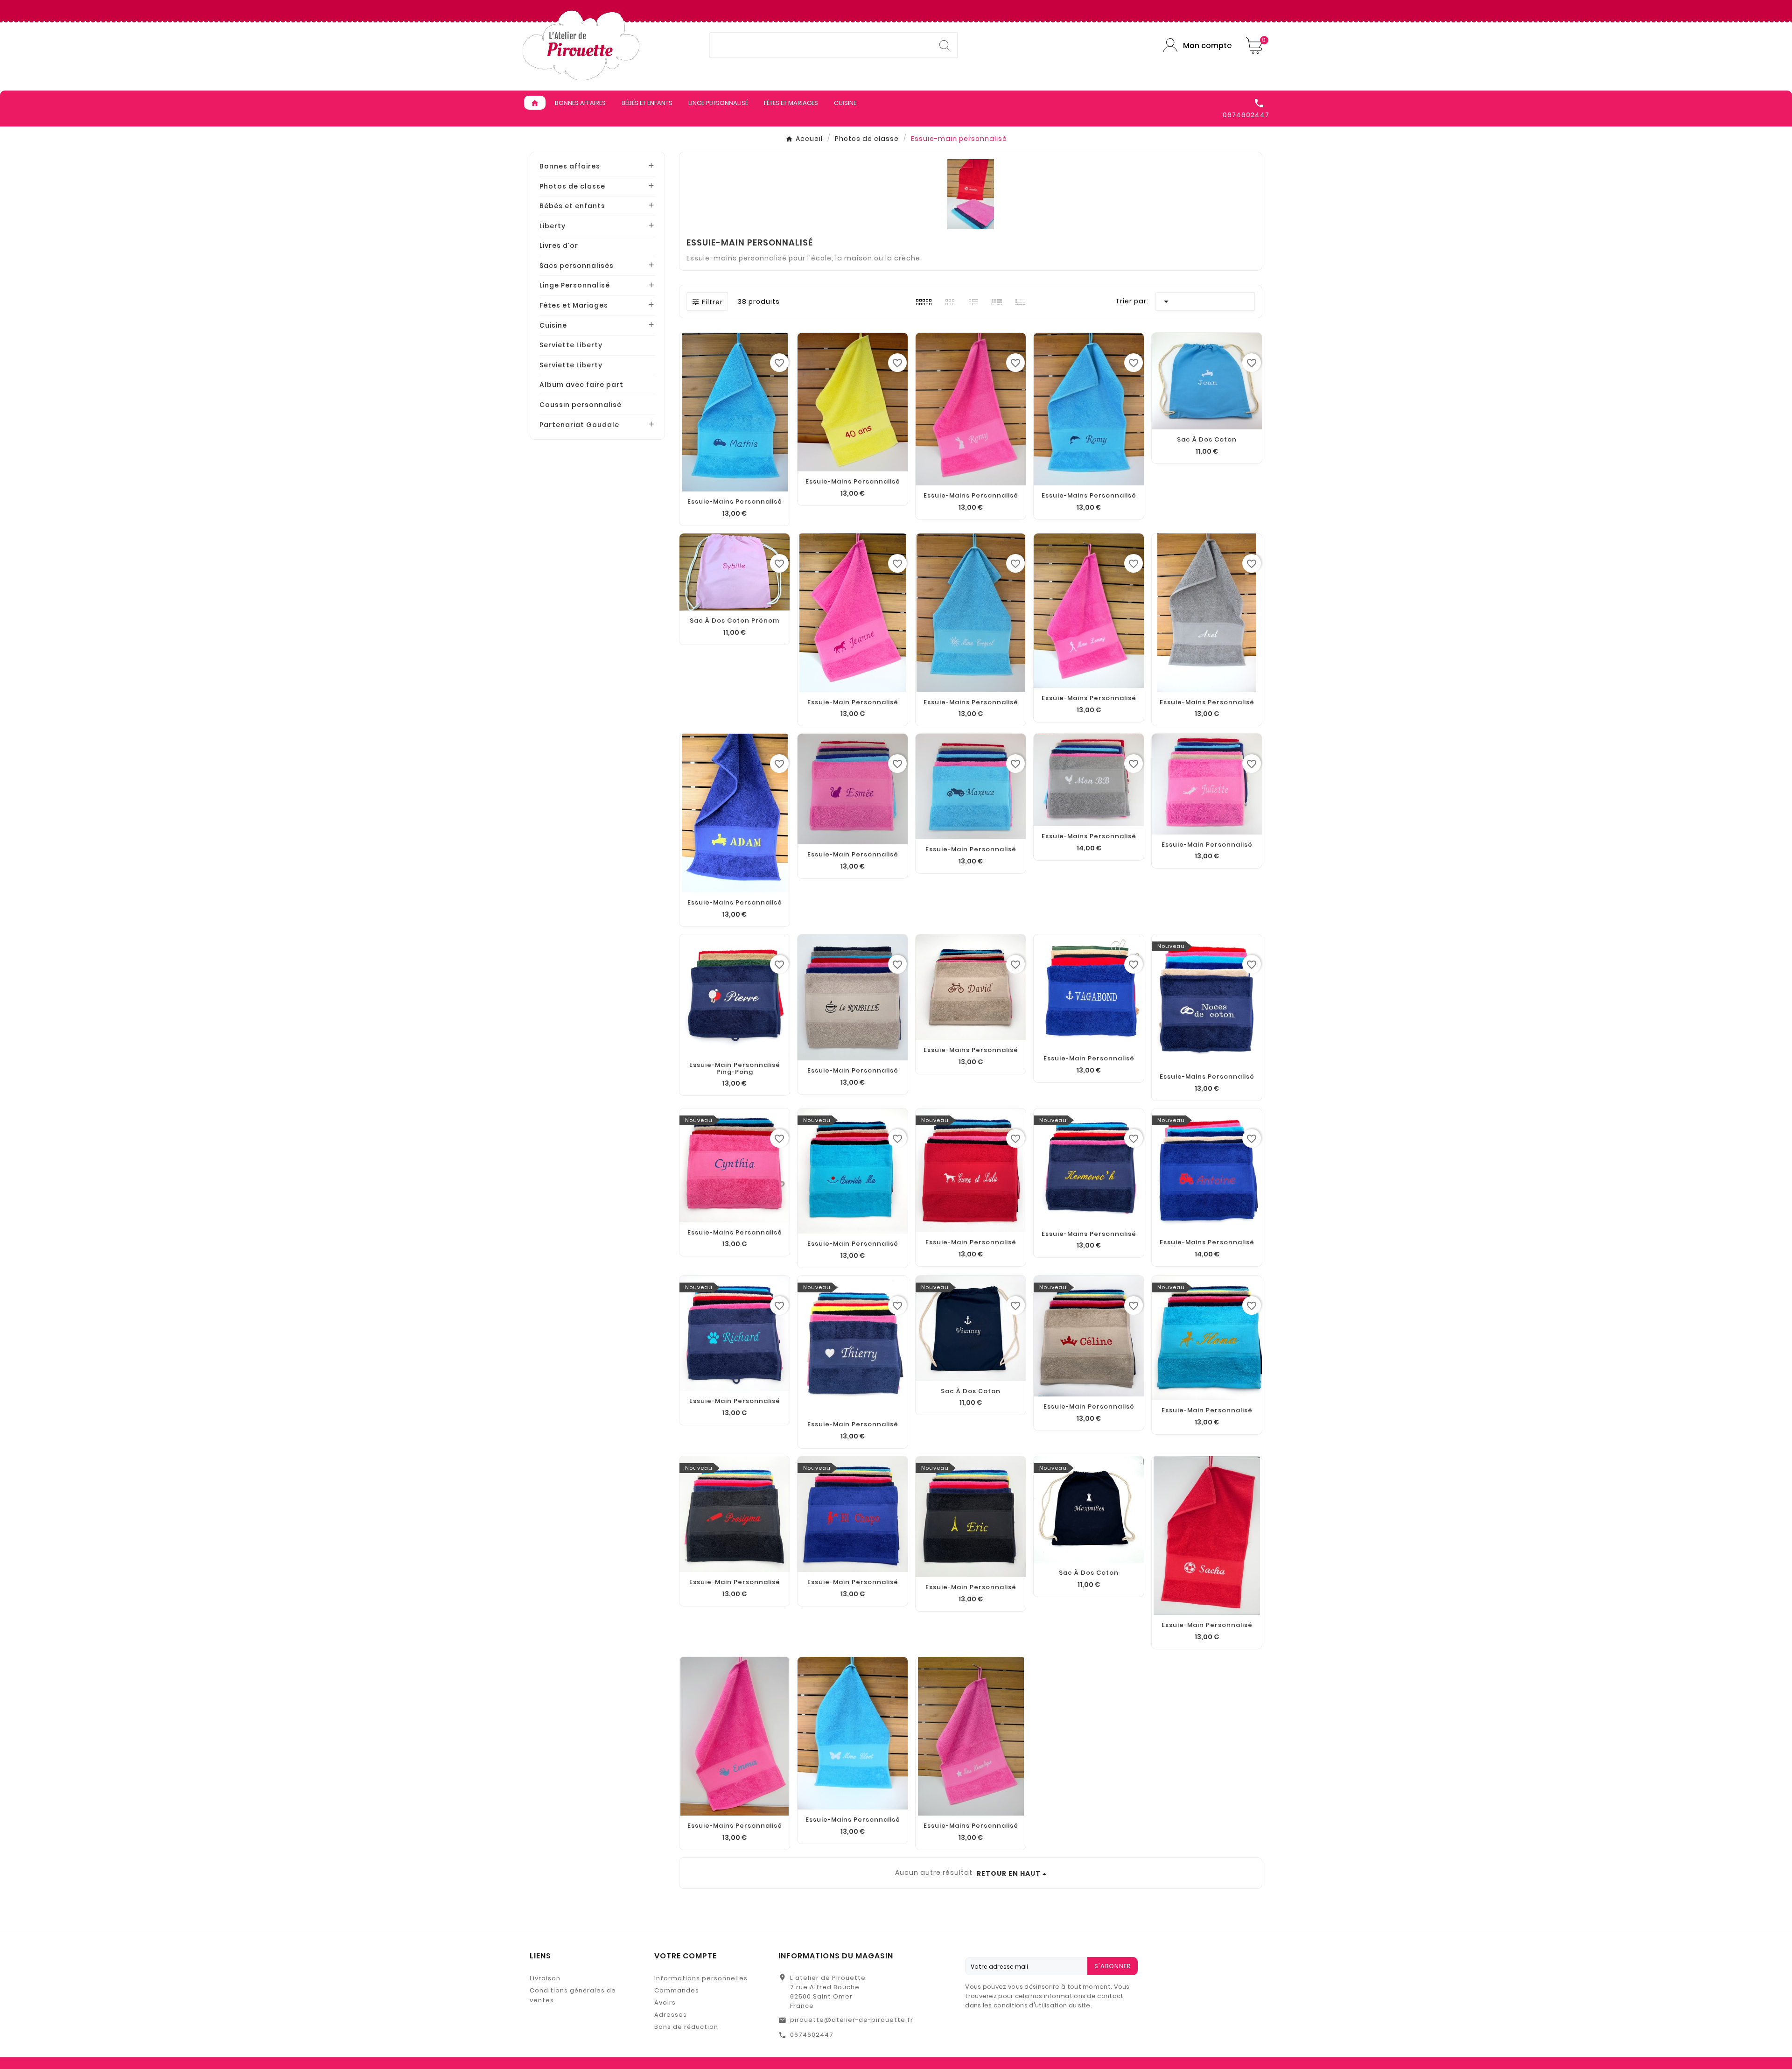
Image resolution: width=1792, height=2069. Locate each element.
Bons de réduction (686, 2027)
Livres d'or (559, 245)
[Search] (945, 45)
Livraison (545, 1978)
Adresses (671, 2015)
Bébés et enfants (572, 206)
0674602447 (812, 2035)
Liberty (553, 226)
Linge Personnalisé (575, 285)
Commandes (677, 1990)
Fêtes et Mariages (574, 305)
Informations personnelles (701, 1978)
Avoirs (665, 2002)
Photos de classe (572, 186)
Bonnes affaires (570, 166)
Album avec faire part (581, 385)
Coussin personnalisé (581, 405)
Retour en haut (1009, 1873)
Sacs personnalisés (577, 266)
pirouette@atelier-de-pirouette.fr (852, 2020)
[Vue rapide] (735, 1563)
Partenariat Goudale (579, 425)
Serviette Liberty (571, 345)
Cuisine (553, 325)
